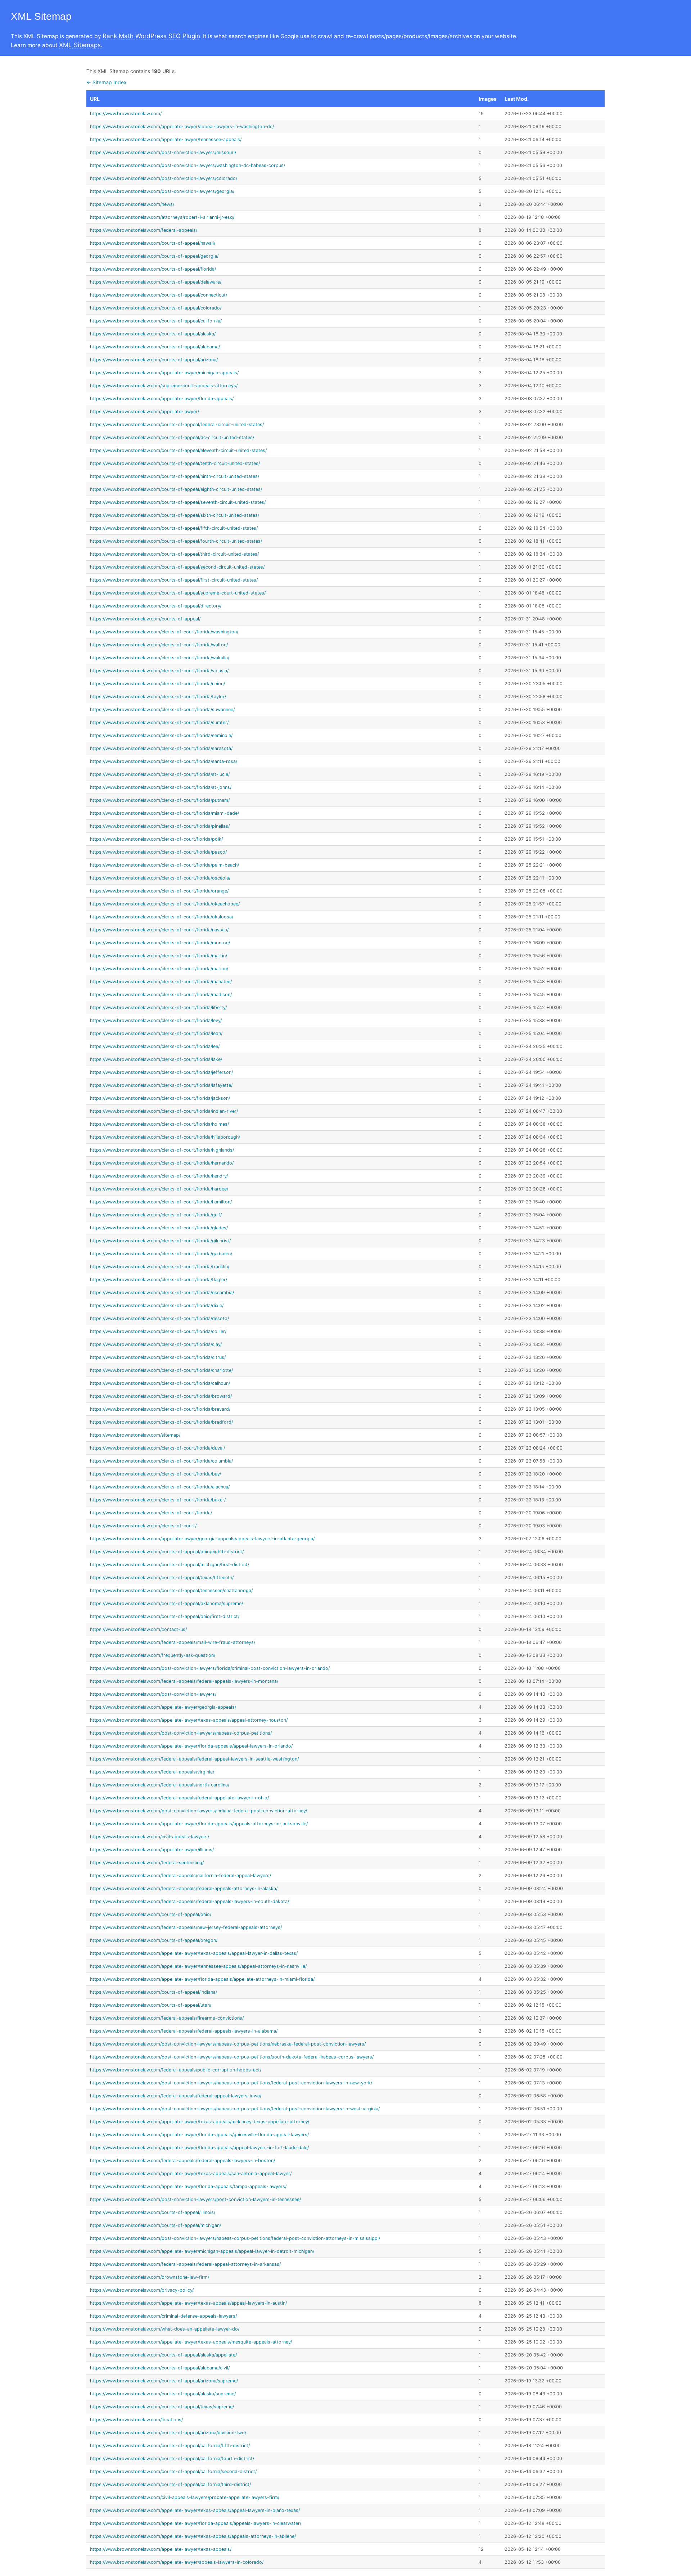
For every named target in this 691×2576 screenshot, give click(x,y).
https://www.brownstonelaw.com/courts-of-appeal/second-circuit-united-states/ (177, 567)
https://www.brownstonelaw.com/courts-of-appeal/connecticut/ (159, 295)
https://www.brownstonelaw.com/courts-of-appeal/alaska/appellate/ (163, 2355)
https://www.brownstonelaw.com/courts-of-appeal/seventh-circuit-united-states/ (178, 502)
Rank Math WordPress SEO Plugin (151, 36)
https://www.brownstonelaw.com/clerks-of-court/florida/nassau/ (159, 930)
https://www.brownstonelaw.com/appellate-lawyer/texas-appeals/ (161, 2549)
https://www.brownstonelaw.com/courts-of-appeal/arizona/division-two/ (168, 2433)
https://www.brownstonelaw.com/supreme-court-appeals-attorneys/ (164, 386)
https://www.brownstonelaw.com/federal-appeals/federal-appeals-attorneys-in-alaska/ (184, 1888)
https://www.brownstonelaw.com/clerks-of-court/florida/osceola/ (160, 878)
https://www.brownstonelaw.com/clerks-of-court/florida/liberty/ (158, 1007)
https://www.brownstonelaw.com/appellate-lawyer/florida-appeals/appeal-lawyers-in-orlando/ (191, 1746)
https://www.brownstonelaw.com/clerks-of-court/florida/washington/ (164, 632)
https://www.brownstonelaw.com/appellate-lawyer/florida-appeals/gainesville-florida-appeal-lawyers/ (199, 2135)
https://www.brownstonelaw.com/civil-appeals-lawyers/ (150, 1837)
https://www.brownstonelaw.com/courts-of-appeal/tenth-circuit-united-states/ (175, 463)
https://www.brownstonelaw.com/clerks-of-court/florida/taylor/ (158, 697)
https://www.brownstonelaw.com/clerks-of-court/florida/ (151, 1513)
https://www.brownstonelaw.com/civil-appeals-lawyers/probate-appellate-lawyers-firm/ (185, 2497)
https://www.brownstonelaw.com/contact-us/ (138, 1629)
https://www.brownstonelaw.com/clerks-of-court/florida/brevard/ (160, 1409)
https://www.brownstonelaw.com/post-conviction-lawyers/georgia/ (162, 191)
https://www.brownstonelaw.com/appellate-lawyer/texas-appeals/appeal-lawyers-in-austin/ (188, 2303)
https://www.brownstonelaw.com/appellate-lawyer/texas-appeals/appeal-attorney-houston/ (189, 1720)
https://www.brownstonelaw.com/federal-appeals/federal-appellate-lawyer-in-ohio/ (179, 1798)
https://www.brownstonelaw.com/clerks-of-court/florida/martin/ (159, 956)
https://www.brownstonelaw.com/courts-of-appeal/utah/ (151, 2005)
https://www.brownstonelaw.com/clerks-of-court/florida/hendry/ (159, 1176)
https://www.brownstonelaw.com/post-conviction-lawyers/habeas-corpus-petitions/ (181, 1733)
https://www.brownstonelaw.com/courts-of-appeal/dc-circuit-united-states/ (172, 437)
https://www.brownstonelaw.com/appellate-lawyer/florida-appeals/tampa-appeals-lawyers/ (188, 2186)
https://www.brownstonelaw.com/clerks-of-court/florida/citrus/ (158, 1357)
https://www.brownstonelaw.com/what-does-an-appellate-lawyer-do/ (165, 2329)
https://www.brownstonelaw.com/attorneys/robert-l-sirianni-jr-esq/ (162, 217)
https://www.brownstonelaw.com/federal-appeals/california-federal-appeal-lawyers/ (180, 1875)
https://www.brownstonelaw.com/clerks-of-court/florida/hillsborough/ (165, 1137)
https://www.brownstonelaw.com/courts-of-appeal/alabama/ (155, 347)
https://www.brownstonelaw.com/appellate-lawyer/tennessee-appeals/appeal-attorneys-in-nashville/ (198, 1966)
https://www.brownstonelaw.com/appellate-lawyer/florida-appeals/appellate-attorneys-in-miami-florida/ (202, 1979)
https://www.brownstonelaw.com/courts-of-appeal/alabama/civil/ (160, 2368)
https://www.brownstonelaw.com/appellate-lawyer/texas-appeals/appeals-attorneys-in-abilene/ (193, 2536)
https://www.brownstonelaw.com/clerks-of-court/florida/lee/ (155, 1046)
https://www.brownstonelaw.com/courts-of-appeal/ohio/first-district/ (165, 1616)
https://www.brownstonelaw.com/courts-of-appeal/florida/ (153, 269)
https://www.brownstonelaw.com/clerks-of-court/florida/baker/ (158, 1500)
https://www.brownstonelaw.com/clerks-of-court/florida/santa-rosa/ (164, 761)
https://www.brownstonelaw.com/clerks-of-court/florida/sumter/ (159, 722)
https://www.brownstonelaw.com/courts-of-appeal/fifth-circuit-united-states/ (174, 528)
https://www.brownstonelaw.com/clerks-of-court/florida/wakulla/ (160, 658)
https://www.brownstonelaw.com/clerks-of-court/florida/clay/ (156, 1344)
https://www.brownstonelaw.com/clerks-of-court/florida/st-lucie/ (160, 774)
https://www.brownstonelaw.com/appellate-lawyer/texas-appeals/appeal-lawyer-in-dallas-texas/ (194, 1953)
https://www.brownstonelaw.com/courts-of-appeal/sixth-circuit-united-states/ (175, 515)
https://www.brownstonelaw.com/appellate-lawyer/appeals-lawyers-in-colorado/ (177, 2562)
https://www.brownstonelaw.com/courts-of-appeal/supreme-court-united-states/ (178, 593)
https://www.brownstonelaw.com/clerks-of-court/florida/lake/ (156, 1059)
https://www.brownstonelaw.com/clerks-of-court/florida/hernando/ (162, 1163)
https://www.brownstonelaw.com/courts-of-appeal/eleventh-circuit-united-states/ (178, 450)
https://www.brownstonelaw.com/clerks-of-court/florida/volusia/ (159, 671)
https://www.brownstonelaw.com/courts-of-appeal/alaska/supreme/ (163, 2394)
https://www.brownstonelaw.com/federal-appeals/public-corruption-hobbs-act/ (176, 2070)
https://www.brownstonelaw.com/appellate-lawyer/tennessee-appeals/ (166, 139)
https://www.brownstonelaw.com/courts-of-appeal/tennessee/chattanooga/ (171, 1590)
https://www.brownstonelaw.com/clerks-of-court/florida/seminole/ (161, 735)
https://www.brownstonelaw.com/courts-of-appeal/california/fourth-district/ (172, 2459)
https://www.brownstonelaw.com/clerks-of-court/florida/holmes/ (159, 1124)
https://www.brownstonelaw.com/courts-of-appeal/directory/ (156, 606)
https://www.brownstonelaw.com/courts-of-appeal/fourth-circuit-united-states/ (176, 541)
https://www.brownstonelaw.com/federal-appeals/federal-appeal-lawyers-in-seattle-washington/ (194, 1759)
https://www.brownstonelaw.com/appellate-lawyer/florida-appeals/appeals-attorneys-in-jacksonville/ (199, 1824)
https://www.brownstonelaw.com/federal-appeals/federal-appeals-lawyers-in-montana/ (184, 1681)
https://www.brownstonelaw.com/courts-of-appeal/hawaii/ (153, 243)
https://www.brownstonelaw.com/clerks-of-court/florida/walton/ (159, 645)
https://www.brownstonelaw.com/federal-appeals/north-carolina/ (160, 1785)
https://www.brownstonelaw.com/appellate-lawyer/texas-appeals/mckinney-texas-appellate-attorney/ (200, 2122)
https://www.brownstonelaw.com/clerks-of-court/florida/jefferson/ (161, 1072)
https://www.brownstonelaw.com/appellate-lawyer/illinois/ (152, 1850)
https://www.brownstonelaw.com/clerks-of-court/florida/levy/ (156, 1020)
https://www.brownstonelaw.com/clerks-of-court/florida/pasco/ (158, 852)
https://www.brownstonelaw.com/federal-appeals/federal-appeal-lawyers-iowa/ (176, 2096)
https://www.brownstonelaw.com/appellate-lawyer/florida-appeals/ (162, 399)
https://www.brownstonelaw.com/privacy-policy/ (142, 2290)
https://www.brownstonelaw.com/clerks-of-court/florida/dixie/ (157, 1305)
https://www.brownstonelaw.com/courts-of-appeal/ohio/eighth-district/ (167, 1552)
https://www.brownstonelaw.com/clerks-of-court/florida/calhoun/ (160, 1383)
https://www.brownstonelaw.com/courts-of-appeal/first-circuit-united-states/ (174, 580)
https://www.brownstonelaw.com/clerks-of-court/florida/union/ (157, 684)
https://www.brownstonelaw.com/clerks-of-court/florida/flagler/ (159, 1280)
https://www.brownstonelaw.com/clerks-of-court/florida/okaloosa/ (162, 917)
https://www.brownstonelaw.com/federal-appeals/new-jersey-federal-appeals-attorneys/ (186, 1927)
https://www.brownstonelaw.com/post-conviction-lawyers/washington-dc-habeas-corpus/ (188, 165)
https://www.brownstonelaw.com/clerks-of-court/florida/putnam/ (160, 800)
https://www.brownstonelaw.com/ (126, 114)
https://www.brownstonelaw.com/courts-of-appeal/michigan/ (155, 2225)
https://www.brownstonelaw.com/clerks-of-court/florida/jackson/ (160, 1098)
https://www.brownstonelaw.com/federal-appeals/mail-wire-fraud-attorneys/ (173, 1642)
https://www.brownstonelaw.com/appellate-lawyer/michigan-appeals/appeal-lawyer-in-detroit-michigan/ (202, 2251)
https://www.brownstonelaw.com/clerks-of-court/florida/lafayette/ (161, 1085)
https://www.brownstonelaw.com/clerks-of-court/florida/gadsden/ (161, 1254)
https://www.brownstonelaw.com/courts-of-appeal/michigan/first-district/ (170, 1565)
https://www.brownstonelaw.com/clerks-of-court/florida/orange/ (159, 891)
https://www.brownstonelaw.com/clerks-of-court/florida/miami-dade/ (164, 813)
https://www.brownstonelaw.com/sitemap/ (135, 1435)
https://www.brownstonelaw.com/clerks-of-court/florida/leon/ (156, 1033)
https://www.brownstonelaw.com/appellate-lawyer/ (144, 412)
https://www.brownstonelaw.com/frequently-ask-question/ (153, 1655)
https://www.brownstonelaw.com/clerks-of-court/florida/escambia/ (162, 1292)
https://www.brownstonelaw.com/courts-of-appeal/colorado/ (156, 308)
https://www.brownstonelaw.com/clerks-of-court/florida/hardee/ (159, 1189)
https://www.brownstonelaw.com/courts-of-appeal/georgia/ (154, 256)
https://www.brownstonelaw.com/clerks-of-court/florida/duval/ (157, 1448)
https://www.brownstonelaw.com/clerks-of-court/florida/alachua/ (160, 1487)
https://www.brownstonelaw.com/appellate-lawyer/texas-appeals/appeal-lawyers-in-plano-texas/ (195, 2510)
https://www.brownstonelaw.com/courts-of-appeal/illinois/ (153, 2212)
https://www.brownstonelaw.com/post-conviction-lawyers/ (153, 1694)
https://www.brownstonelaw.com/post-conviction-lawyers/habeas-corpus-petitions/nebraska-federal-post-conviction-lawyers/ (228, 2044)
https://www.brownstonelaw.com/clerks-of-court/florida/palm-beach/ (164, 865)
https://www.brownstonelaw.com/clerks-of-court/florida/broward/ (161, 1396)
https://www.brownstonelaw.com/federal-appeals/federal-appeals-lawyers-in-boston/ (182, 2161)
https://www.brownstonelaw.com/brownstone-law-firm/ (150, 2277)
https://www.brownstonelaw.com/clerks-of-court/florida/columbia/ (161, 1461)
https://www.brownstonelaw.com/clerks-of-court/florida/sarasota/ (161, 748)
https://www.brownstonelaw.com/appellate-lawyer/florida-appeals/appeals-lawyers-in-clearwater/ (196, 2523)
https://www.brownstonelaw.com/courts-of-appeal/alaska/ (153, 334)
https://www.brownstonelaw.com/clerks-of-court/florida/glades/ (159, 1228)
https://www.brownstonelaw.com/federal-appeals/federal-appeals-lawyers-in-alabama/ (184, 2031)
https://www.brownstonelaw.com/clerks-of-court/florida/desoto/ (159, 1318)
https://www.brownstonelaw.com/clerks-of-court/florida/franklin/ (160, 1267)
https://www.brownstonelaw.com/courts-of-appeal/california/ (156, 321)
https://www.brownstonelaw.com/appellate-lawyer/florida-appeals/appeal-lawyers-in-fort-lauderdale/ (199, 2148)
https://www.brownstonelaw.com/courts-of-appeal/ (145, 619)
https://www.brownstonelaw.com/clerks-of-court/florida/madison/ (161, 995)
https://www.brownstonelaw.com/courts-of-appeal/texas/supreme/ (162, 2407)
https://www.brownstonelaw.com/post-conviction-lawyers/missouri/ (163, 152)
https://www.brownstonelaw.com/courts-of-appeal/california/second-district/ (173, 2471)
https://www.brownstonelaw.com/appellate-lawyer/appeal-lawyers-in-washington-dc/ (182, 126)
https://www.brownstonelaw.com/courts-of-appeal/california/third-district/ (170, 2484)
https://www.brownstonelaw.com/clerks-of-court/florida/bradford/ (161, 1422)
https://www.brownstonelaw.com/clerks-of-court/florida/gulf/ (156, 1215)
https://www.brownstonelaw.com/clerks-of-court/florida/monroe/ (160, 943)
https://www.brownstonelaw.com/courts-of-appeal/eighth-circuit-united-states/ (176, 489)
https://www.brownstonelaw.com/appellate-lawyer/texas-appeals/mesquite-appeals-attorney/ (191, 2342)
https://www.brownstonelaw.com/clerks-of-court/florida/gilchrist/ (160, 1241)
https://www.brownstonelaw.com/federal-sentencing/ (147, 1863)
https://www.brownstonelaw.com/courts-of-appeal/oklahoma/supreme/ (166, 1603)
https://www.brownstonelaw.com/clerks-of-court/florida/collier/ (158, 1331)
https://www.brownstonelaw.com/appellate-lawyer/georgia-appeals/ (163, 1707)
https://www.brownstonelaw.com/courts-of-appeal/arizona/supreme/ (164, 2381)
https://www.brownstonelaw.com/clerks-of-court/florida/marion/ (159, 969)
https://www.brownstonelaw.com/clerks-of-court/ (143, 1526)
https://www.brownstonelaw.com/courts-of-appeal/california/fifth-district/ (170, 2446)
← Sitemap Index (107, 82)
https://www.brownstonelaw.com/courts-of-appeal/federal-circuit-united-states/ (177, 424)
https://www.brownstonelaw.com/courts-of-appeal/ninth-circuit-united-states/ (175, 476)
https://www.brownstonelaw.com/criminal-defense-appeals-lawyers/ (163, 2316)
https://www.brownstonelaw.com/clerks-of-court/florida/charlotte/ (161, 1370)
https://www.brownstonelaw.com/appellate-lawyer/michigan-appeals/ (164, 373)
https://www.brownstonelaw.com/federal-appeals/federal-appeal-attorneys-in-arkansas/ (185, 2264)
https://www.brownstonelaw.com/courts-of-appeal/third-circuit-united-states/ (174, 554)
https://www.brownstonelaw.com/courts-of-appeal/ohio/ (151, 1914)
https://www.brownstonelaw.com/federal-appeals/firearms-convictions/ (167, 2018)
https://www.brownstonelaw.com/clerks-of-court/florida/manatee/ (161, 982)
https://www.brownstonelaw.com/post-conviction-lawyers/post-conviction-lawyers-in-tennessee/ (195, 2199)
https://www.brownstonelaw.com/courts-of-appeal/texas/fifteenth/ (162, 1578)
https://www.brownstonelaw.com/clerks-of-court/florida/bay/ (155, 1474)
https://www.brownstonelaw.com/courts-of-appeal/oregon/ (154, 1940)
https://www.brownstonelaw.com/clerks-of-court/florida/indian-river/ (164, 1111)
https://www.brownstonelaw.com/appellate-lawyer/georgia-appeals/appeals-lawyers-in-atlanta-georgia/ (202, 1539)
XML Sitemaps (80, 45)
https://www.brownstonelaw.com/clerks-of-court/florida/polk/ (156, 839)
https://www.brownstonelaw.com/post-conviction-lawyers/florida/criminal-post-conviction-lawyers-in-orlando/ (210, 1668)
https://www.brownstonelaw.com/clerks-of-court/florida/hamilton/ (161, 1202)
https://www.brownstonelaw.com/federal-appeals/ (144, 230)
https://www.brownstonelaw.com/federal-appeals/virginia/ (152, 1772)
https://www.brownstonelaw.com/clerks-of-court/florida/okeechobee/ (165, 904)
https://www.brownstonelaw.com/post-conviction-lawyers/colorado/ (164, 178)
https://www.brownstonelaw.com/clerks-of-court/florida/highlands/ (162, 1150)
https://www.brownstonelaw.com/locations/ (136, 2420)
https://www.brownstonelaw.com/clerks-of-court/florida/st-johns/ (161, 787)
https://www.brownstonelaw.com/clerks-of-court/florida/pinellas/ (160, 826)
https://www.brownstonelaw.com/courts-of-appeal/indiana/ (153, 1992)
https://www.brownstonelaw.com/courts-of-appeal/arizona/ (154, 360)
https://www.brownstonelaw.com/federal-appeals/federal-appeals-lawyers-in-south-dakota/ (189, 1901)
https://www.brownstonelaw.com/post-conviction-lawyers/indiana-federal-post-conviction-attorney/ (198, 1811)
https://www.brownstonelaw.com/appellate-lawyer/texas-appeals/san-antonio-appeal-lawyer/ (191, 2173)
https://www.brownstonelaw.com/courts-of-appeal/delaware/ (156, 282)
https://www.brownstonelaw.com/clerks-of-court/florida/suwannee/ (162, 709)
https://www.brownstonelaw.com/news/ (132, 204)
